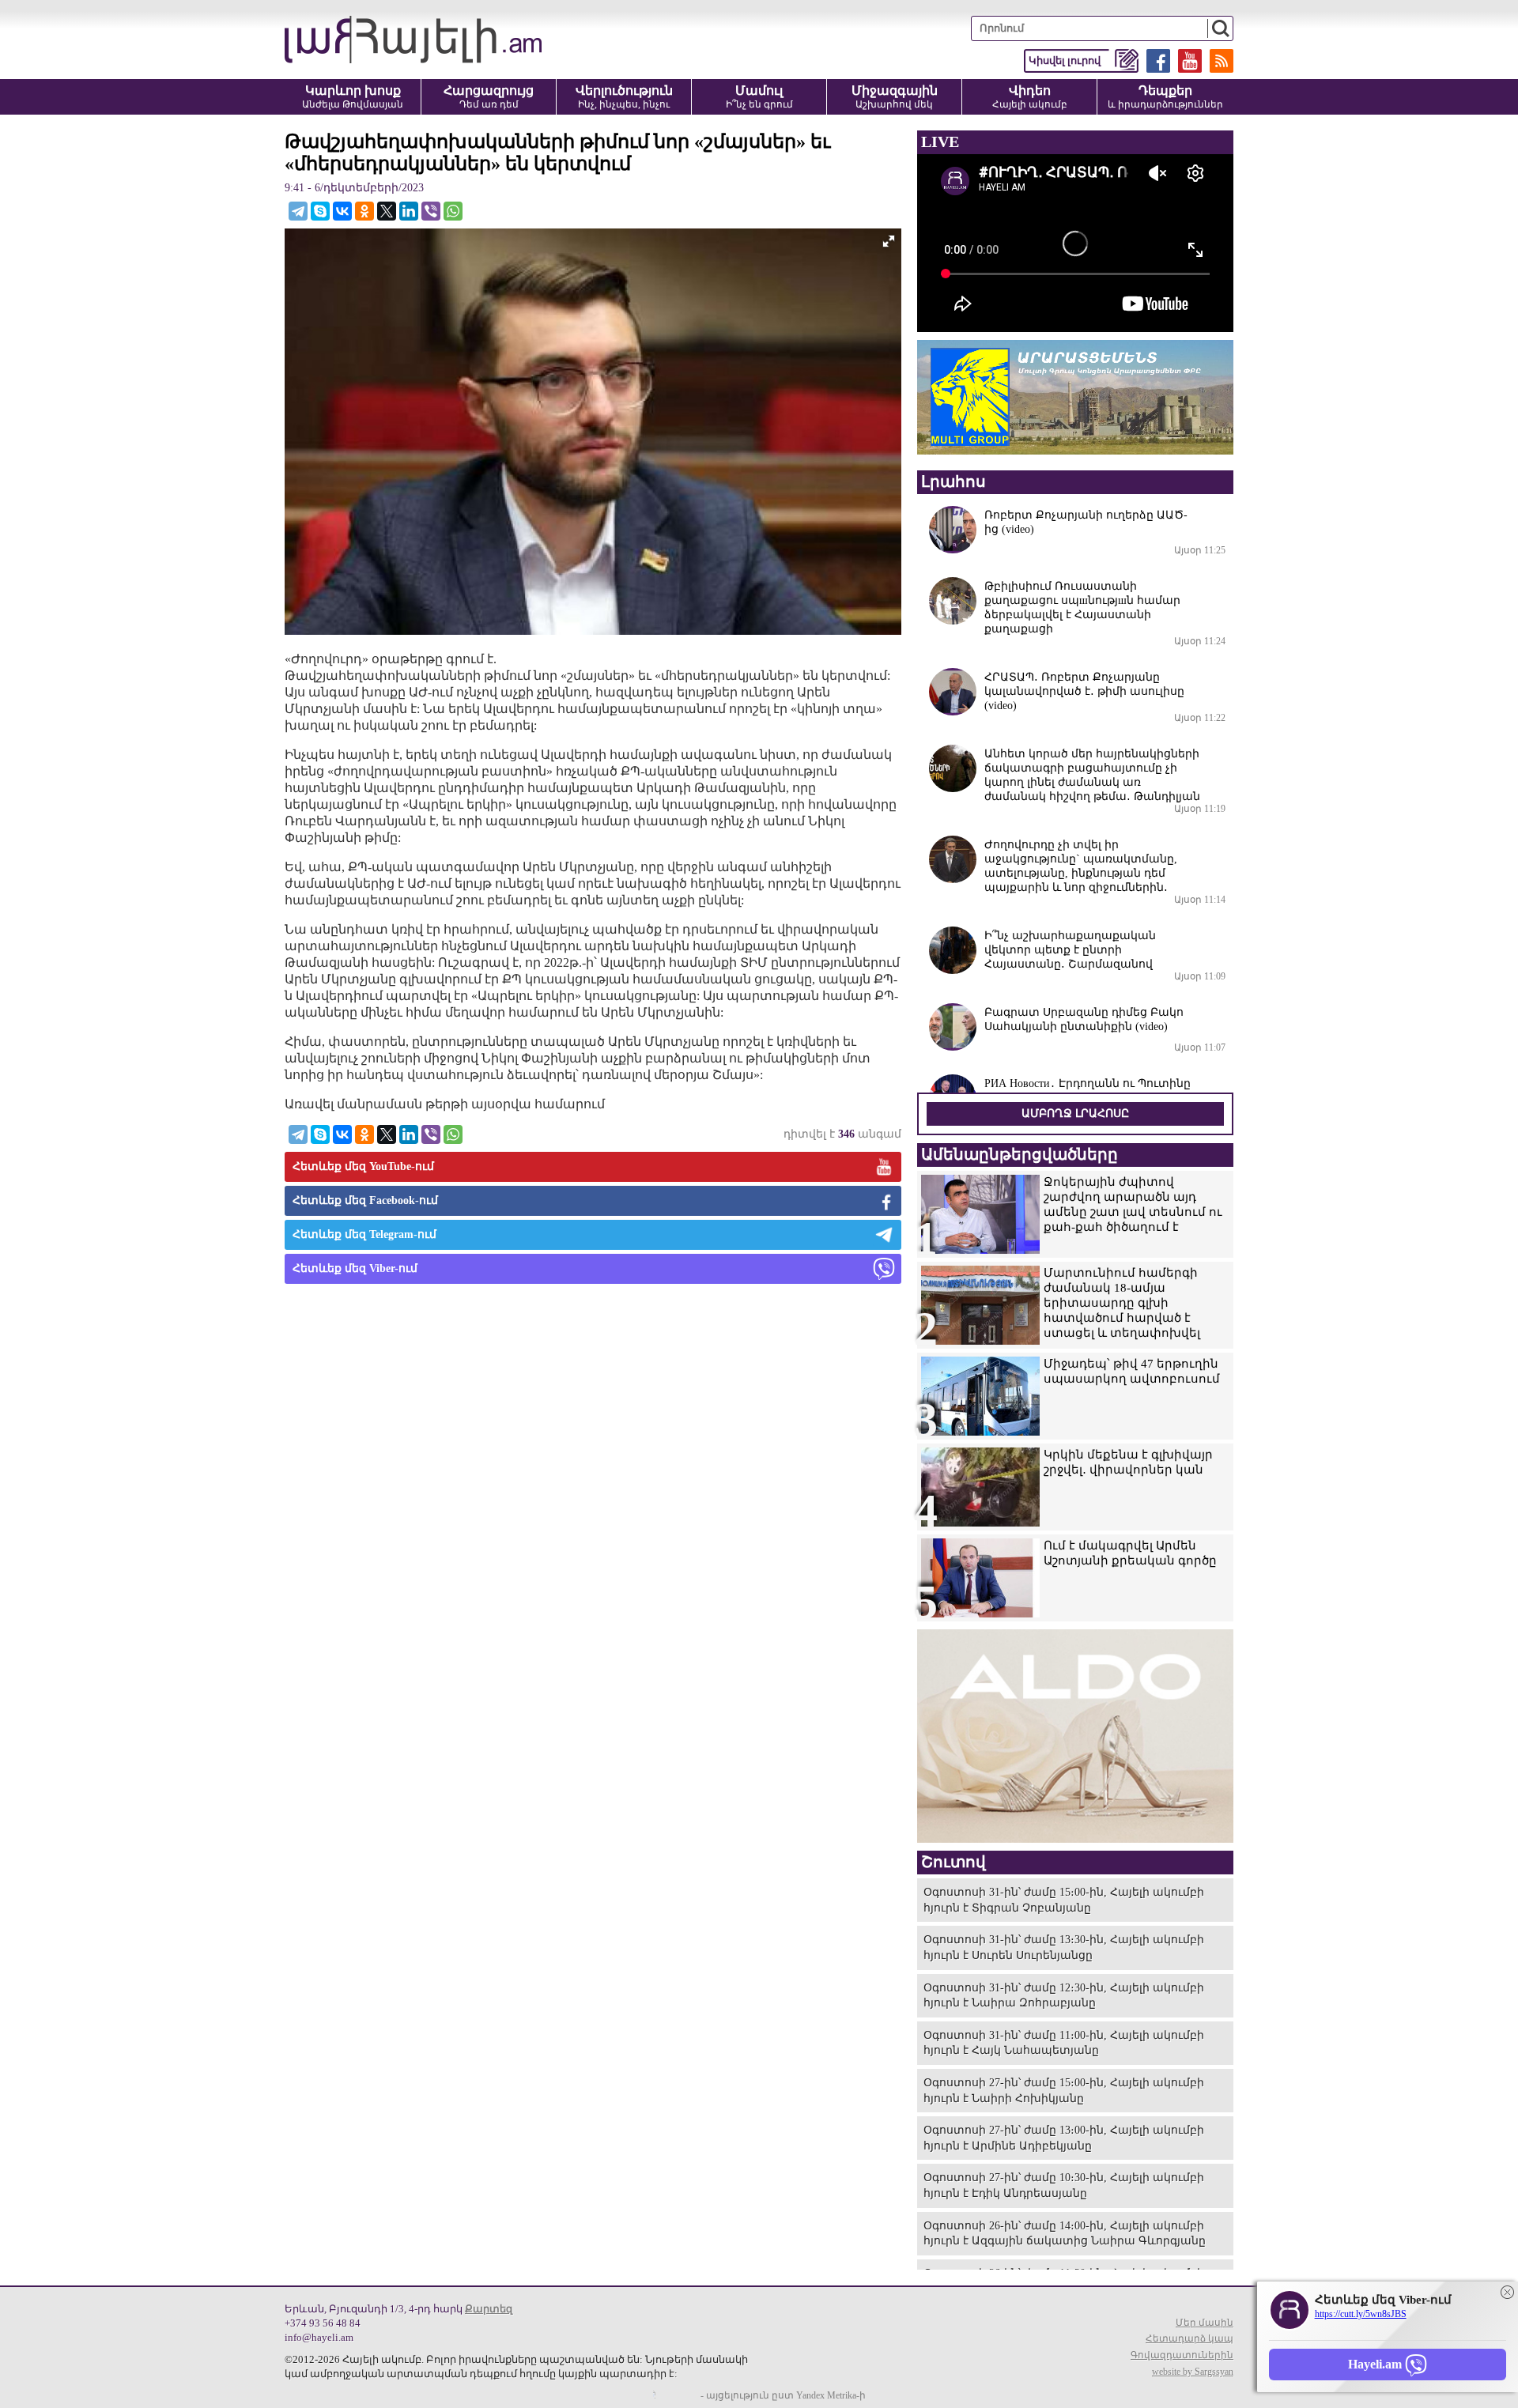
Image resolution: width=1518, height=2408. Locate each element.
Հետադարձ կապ (1189, 2338)
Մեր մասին (1205, 2323)
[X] (387, 211)
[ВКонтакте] (342, 211)
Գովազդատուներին (1182, 2355)
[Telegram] (298, 211)
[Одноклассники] (364, 211)
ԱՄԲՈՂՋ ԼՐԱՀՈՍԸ (1075, 1113)
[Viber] (431, 211)
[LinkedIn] (409, 211)
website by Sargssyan (1193, 2372)
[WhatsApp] (453, 211)
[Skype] (320, 211)
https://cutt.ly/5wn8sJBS (1361, 2314)
